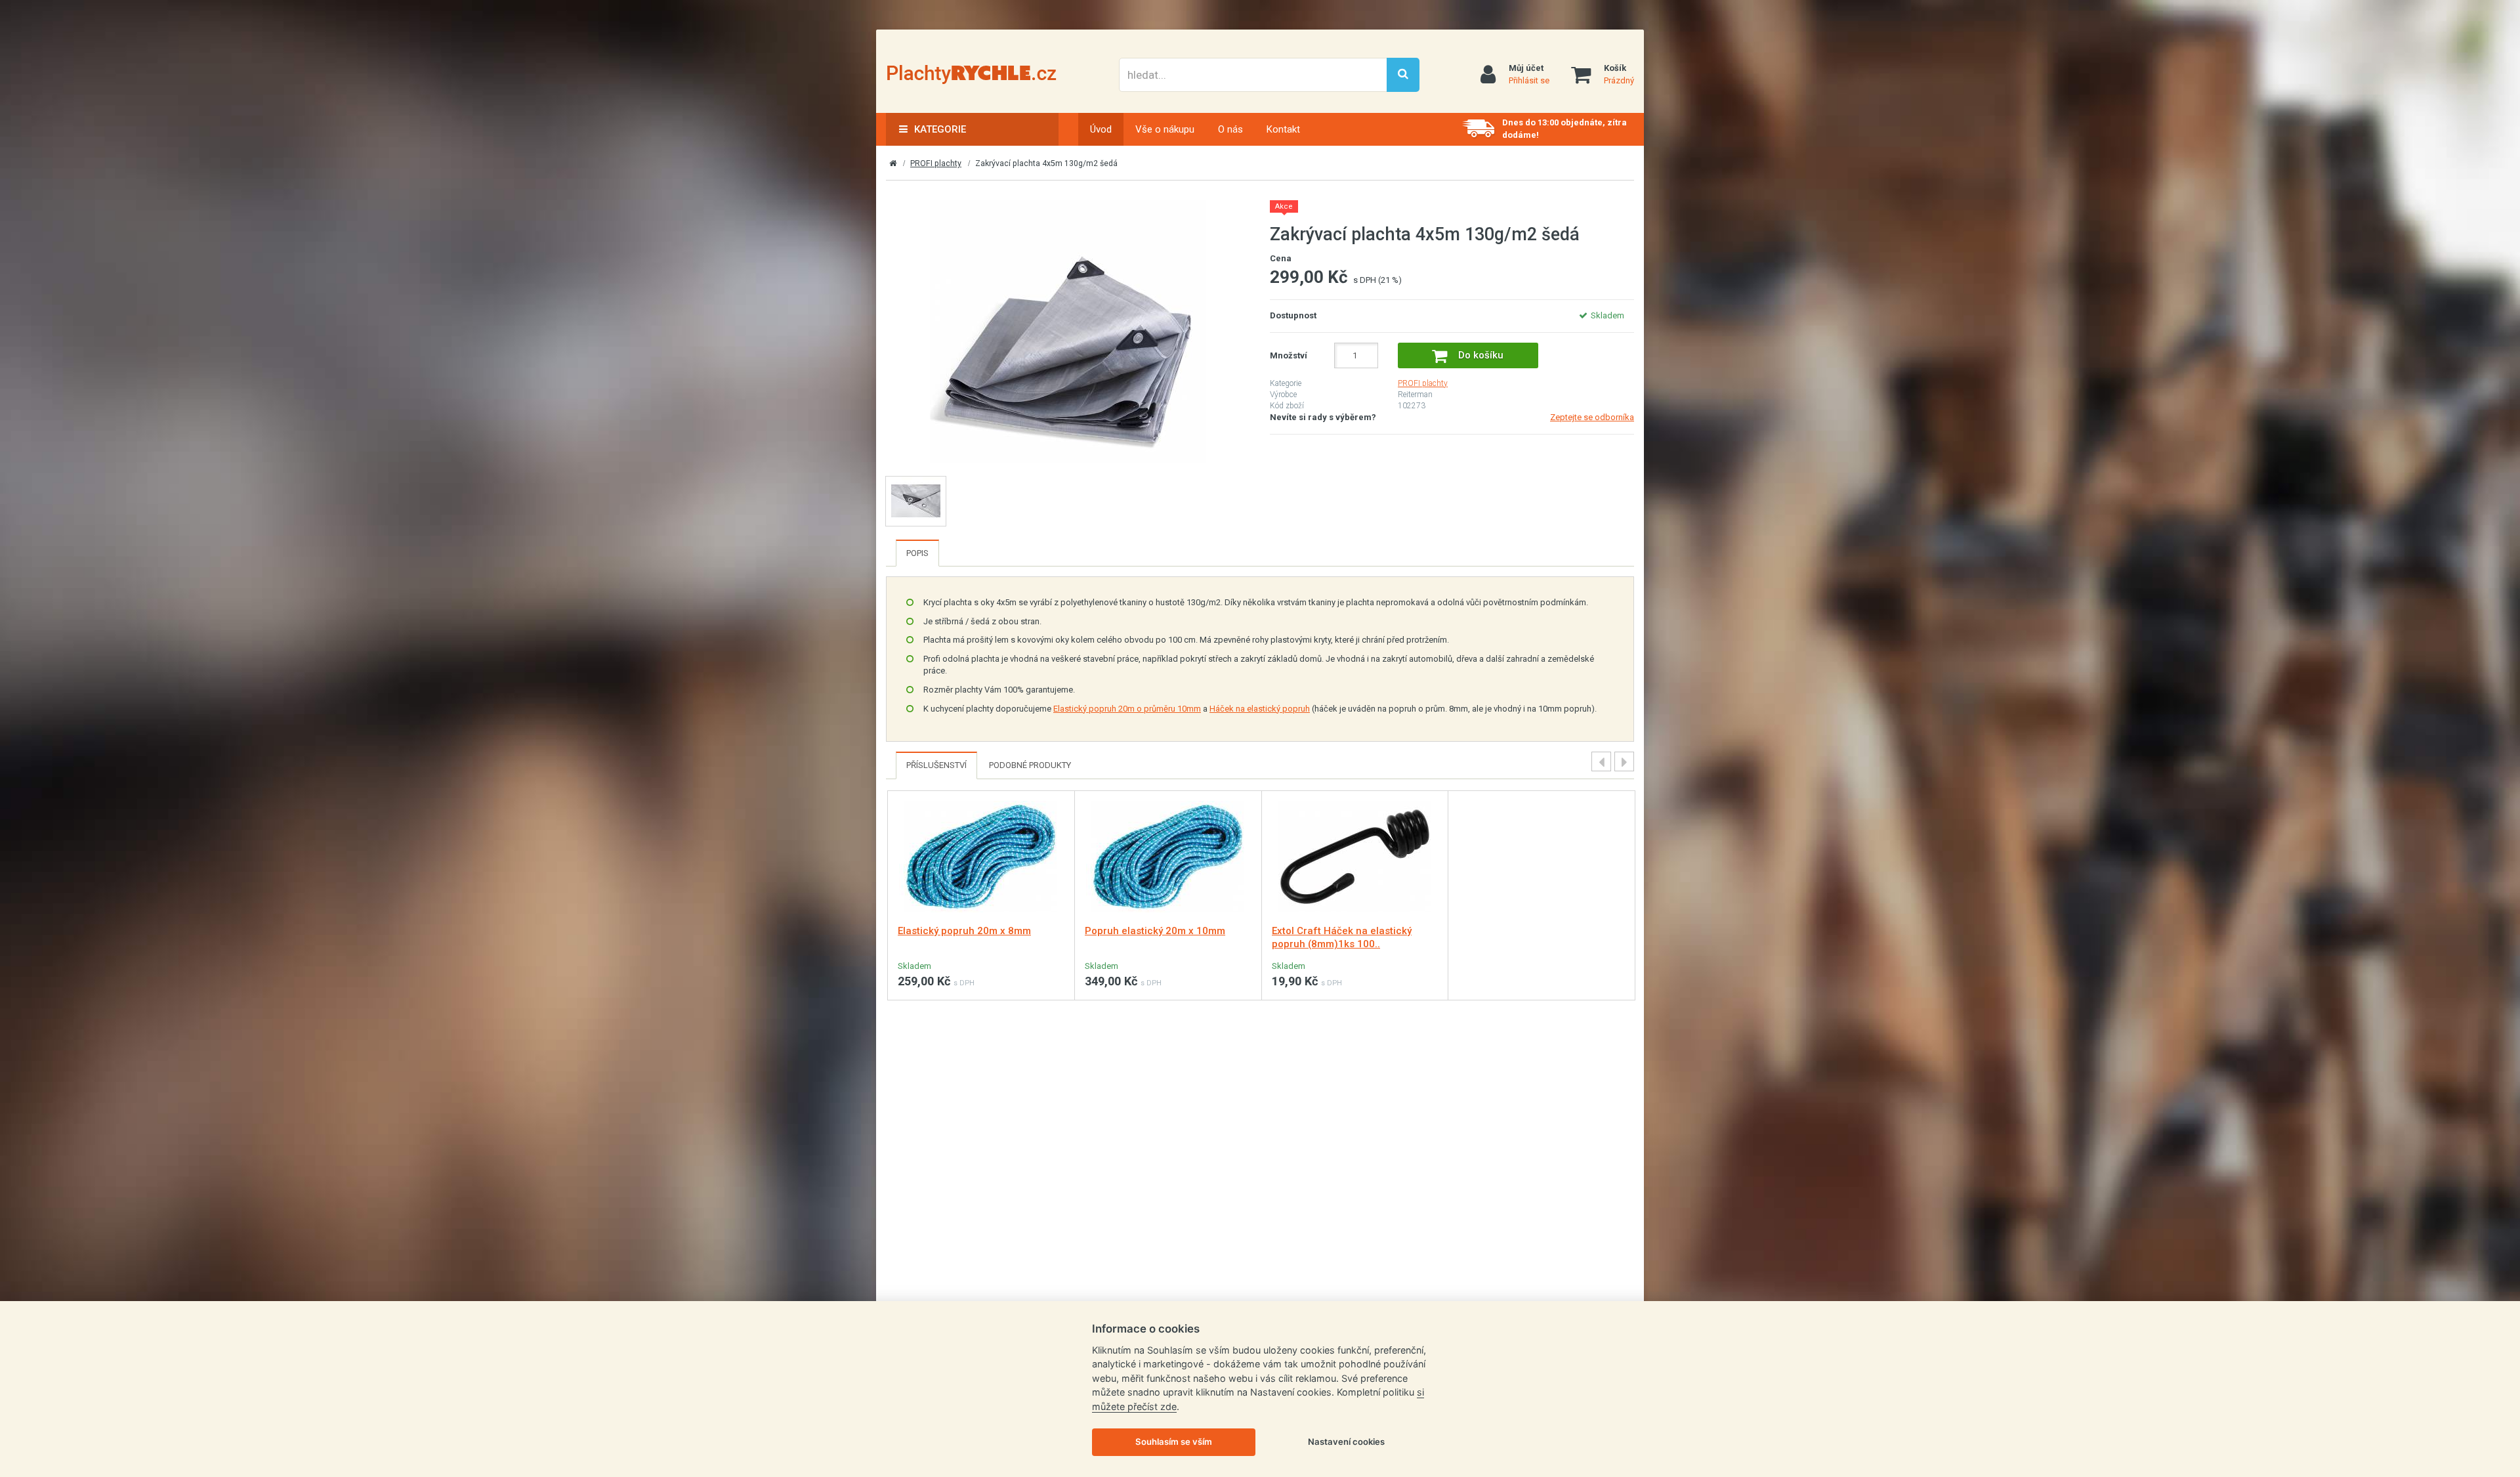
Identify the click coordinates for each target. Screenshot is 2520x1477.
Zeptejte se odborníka (1592, 417)
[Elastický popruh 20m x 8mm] (981, 856)
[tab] (917, 553)
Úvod (1101, 129)
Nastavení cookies (1346, 1442)
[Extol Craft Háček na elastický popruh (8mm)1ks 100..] (1355, 856)
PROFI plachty (936, 163)
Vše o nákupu (1165, 129)
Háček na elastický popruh (1260, 709)
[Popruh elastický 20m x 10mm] (1168, 856)
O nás (1230, 129)
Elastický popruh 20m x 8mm (964, 931)
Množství (1289, 355)
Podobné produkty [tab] (1030, 765)
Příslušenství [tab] (936, 765)
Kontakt (1283, 129)
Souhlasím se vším (1174, 1442)
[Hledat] (1403, 75)
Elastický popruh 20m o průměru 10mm (1127, 709)
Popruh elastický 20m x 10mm (1155, 931)
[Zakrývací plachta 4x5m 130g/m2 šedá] (1068, 332)
